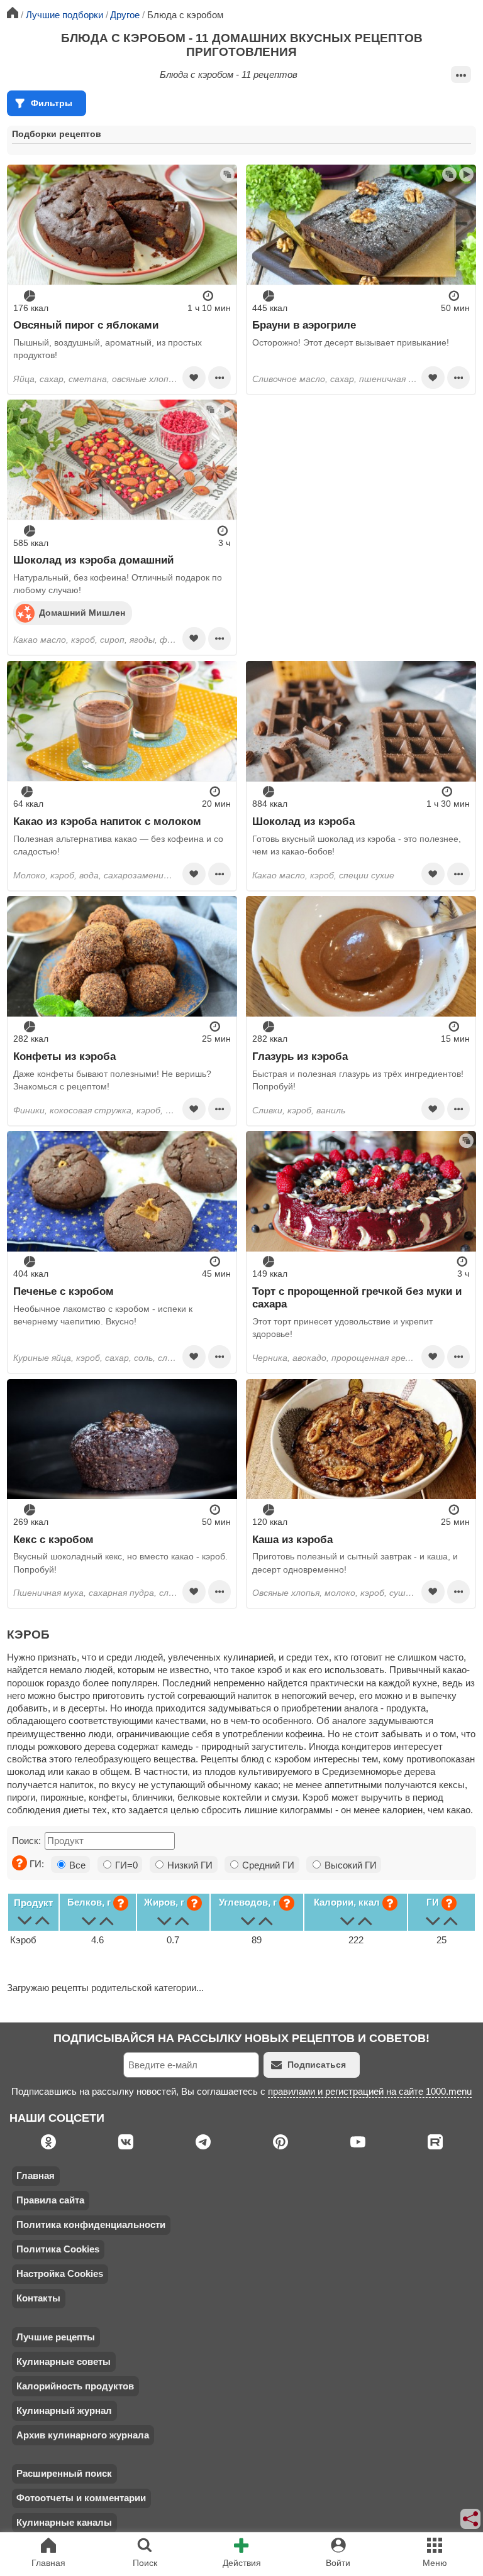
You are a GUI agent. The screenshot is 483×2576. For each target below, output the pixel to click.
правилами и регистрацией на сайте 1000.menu (370, 2091)
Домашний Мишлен (82, 613)
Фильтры (52, 103)
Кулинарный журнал (64, 2410)
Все (76, 1865)
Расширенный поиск (64, 2473)
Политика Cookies (58, 2249)
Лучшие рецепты (56, 2337)
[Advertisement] (361, 488)
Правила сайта (50, 2200)
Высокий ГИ (349, 1865)
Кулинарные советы (64, 2361)
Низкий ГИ (189, 1865)
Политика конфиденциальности (91, 2224)
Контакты (38, 2298)
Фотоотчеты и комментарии (81, 2498)
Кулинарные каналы (64, 2522)
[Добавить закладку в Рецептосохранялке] (194, 378)
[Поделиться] (471, 2519)
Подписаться (317, 2065)
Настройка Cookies (60, 2273)
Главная (36, 2175)
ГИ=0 (125, 1865)
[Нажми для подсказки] (19, 1863)
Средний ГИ (267, 1865)
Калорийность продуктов (75, 2386)
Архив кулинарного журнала (83, 2435)
